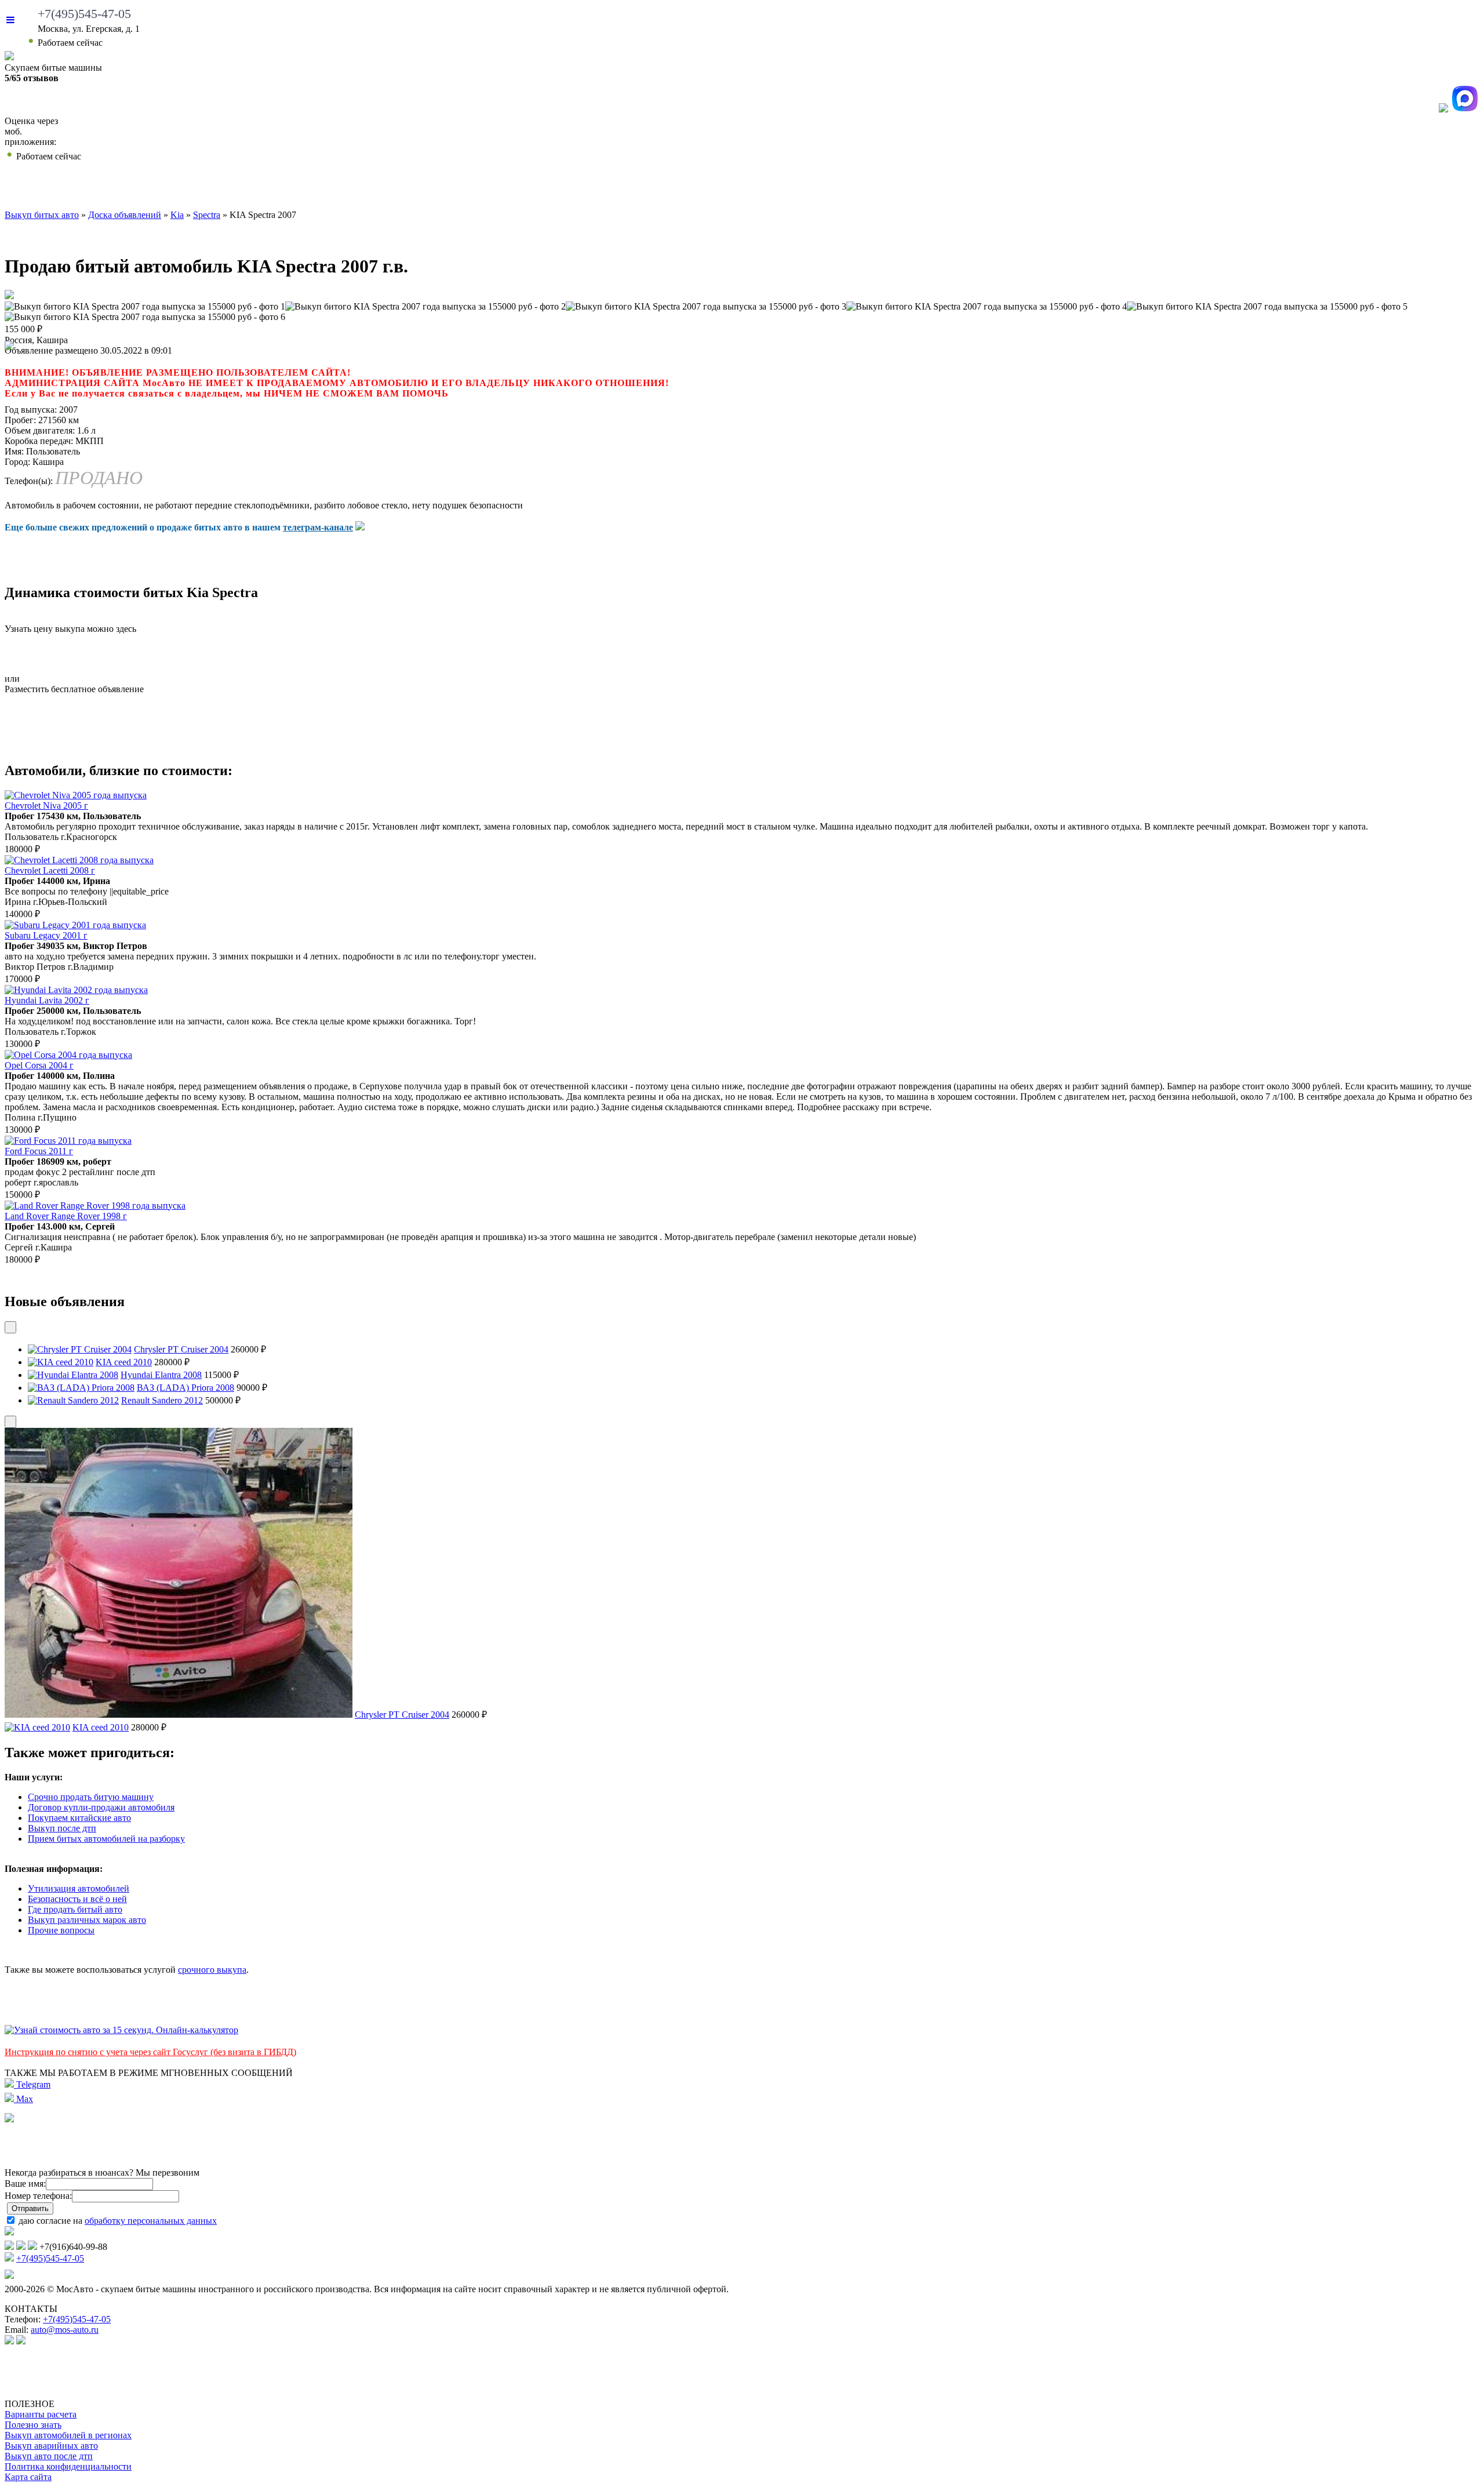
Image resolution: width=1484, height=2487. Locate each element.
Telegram (32, 2084)
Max (23, 2099)
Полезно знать (33, 2425)
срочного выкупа (212, 1970)
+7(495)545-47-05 (84, 14)
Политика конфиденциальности (68, 2466)
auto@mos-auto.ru (65, 2330)
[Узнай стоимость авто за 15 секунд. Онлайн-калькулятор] (121, 2030)
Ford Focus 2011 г (39, 1151)
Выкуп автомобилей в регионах (68, 2435)
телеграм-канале (318, 527)
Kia (177, 215)
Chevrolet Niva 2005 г (46, 806)
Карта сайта (28, 2477)
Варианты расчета (41, 2414)
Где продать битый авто (75, 1909)
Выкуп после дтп (62, 1828)
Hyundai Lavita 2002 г (47, 1000)
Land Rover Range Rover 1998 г (66, 1216)
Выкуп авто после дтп (49, 2456)
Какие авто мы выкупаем (425, 188)
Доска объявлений (1192, 188)
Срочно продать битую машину (91, 1797)
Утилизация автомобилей (79, 1888)
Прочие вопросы (61, 1930)
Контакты (1405, 188)
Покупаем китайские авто (79, 1818)
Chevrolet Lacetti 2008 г (50, 870)
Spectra (207, 215)
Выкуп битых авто (130, 188)
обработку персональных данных (151, 2221)
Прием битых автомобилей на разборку (106, 1839)
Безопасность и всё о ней (77, 1899)
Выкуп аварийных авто (51, 2446)
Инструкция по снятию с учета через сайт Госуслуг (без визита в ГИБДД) (150, 2052)
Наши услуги (705, 188)
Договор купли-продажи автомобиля (101, 1807)
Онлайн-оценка (934, 188)
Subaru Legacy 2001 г (46, 935)
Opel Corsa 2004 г (39, 1065)
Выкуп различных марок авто (87, 1920)
